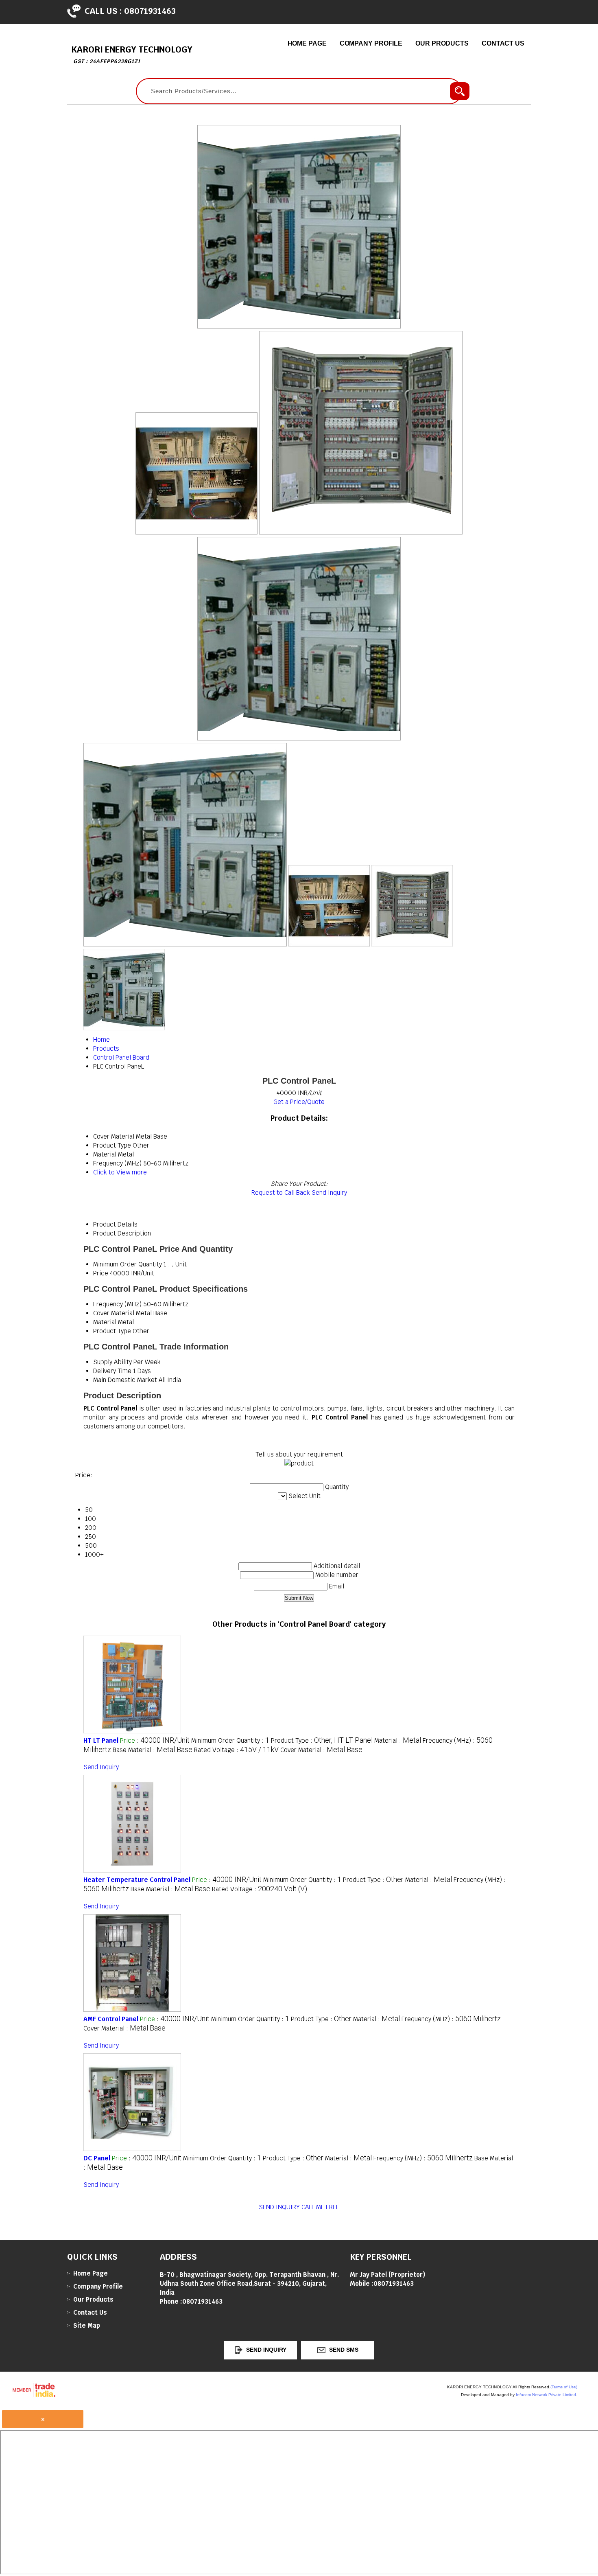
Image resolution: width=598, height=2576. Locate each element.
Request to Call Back (281, 1193)
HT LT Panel (101, 1740)
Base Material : (153, 1750)
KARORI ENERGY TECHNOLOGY (132, 54)
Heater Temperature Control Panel (137, 1880)
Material (105, 1322)
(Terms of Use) (564, 2387)
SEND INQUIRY (279, 2207)
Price (101, 1273)
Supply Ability (112, 1362)
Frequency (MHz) (117, 1304)
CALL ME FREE (320, 2207)
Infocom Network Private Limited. (547, 2395)
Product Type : (322, 1740)
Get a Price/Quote (299, 1102)
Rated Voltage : (236, 1750)
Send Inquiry (329, 1193)
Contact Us (503, 43)
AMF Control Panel (111, 2019)
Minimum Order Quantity (128, 1264)
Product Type (112, 1331)
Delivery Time (112, 1371)
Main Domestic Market (125, 1380)
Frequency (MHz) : (451, 2019)
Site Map (87, 2325)
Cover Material (114, 1313)
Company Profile (371, 43)
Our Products (442, 43)
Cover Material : (321, 1750)
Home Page (307, 43)
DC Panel (97, 2158)
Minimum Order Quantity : (230, 1740)
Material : (398, 1740)
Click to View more (120, 1172)
